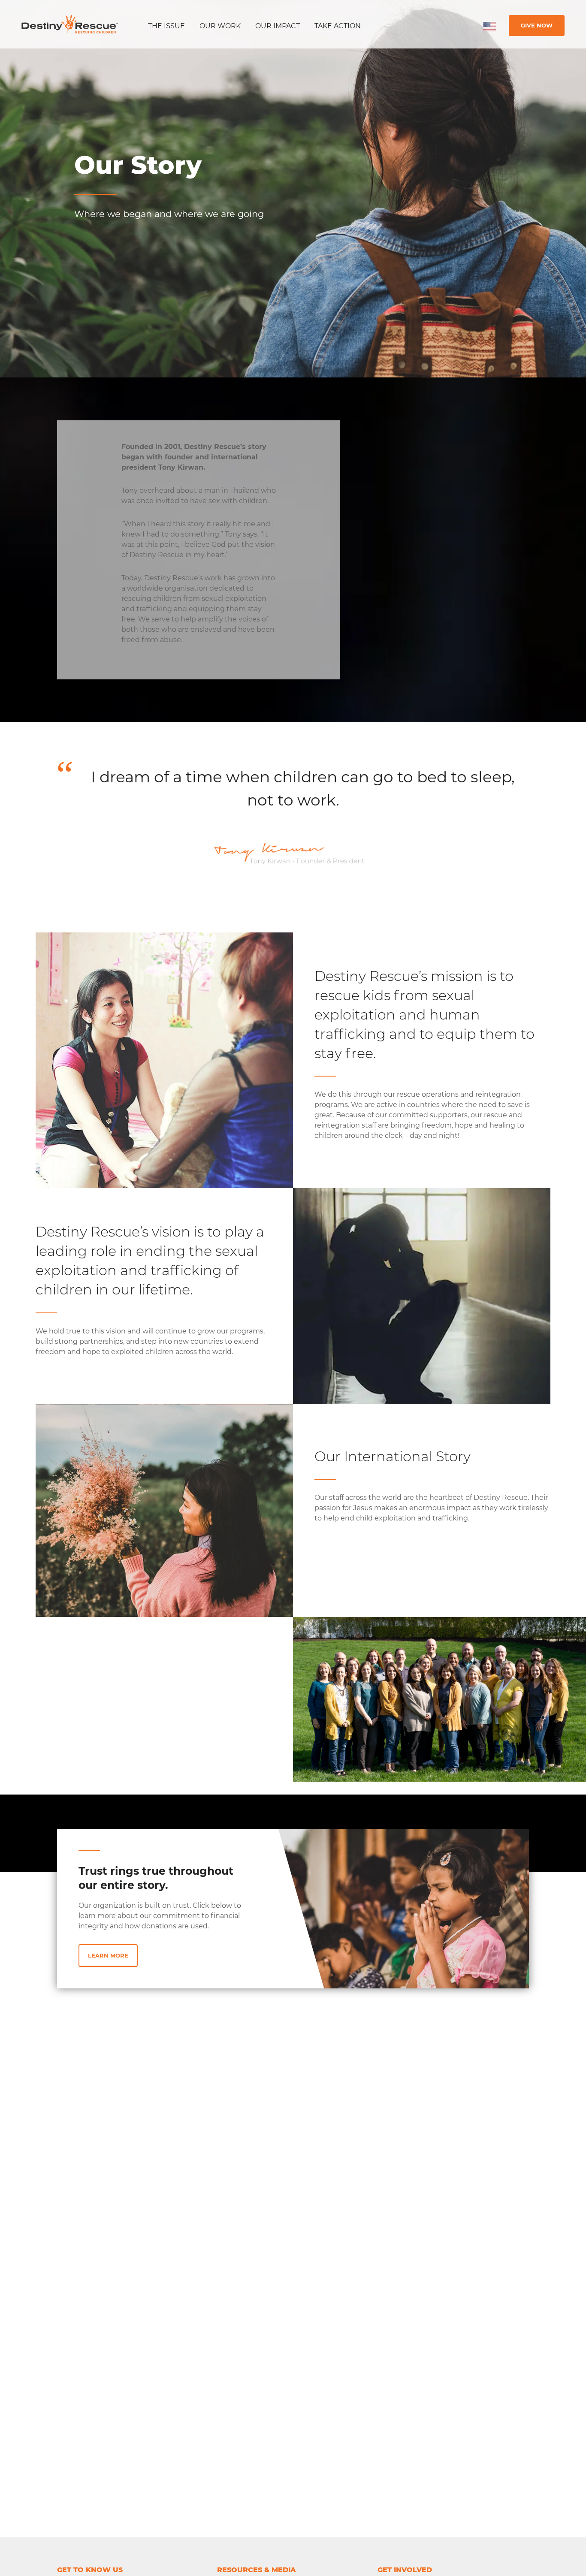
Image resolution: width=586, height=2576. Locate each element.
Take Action (338, 26)
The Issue (166, 26)
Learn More (108, 1955)
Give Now (537, 25)
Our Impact (278, 26)
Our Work (220, 26)
